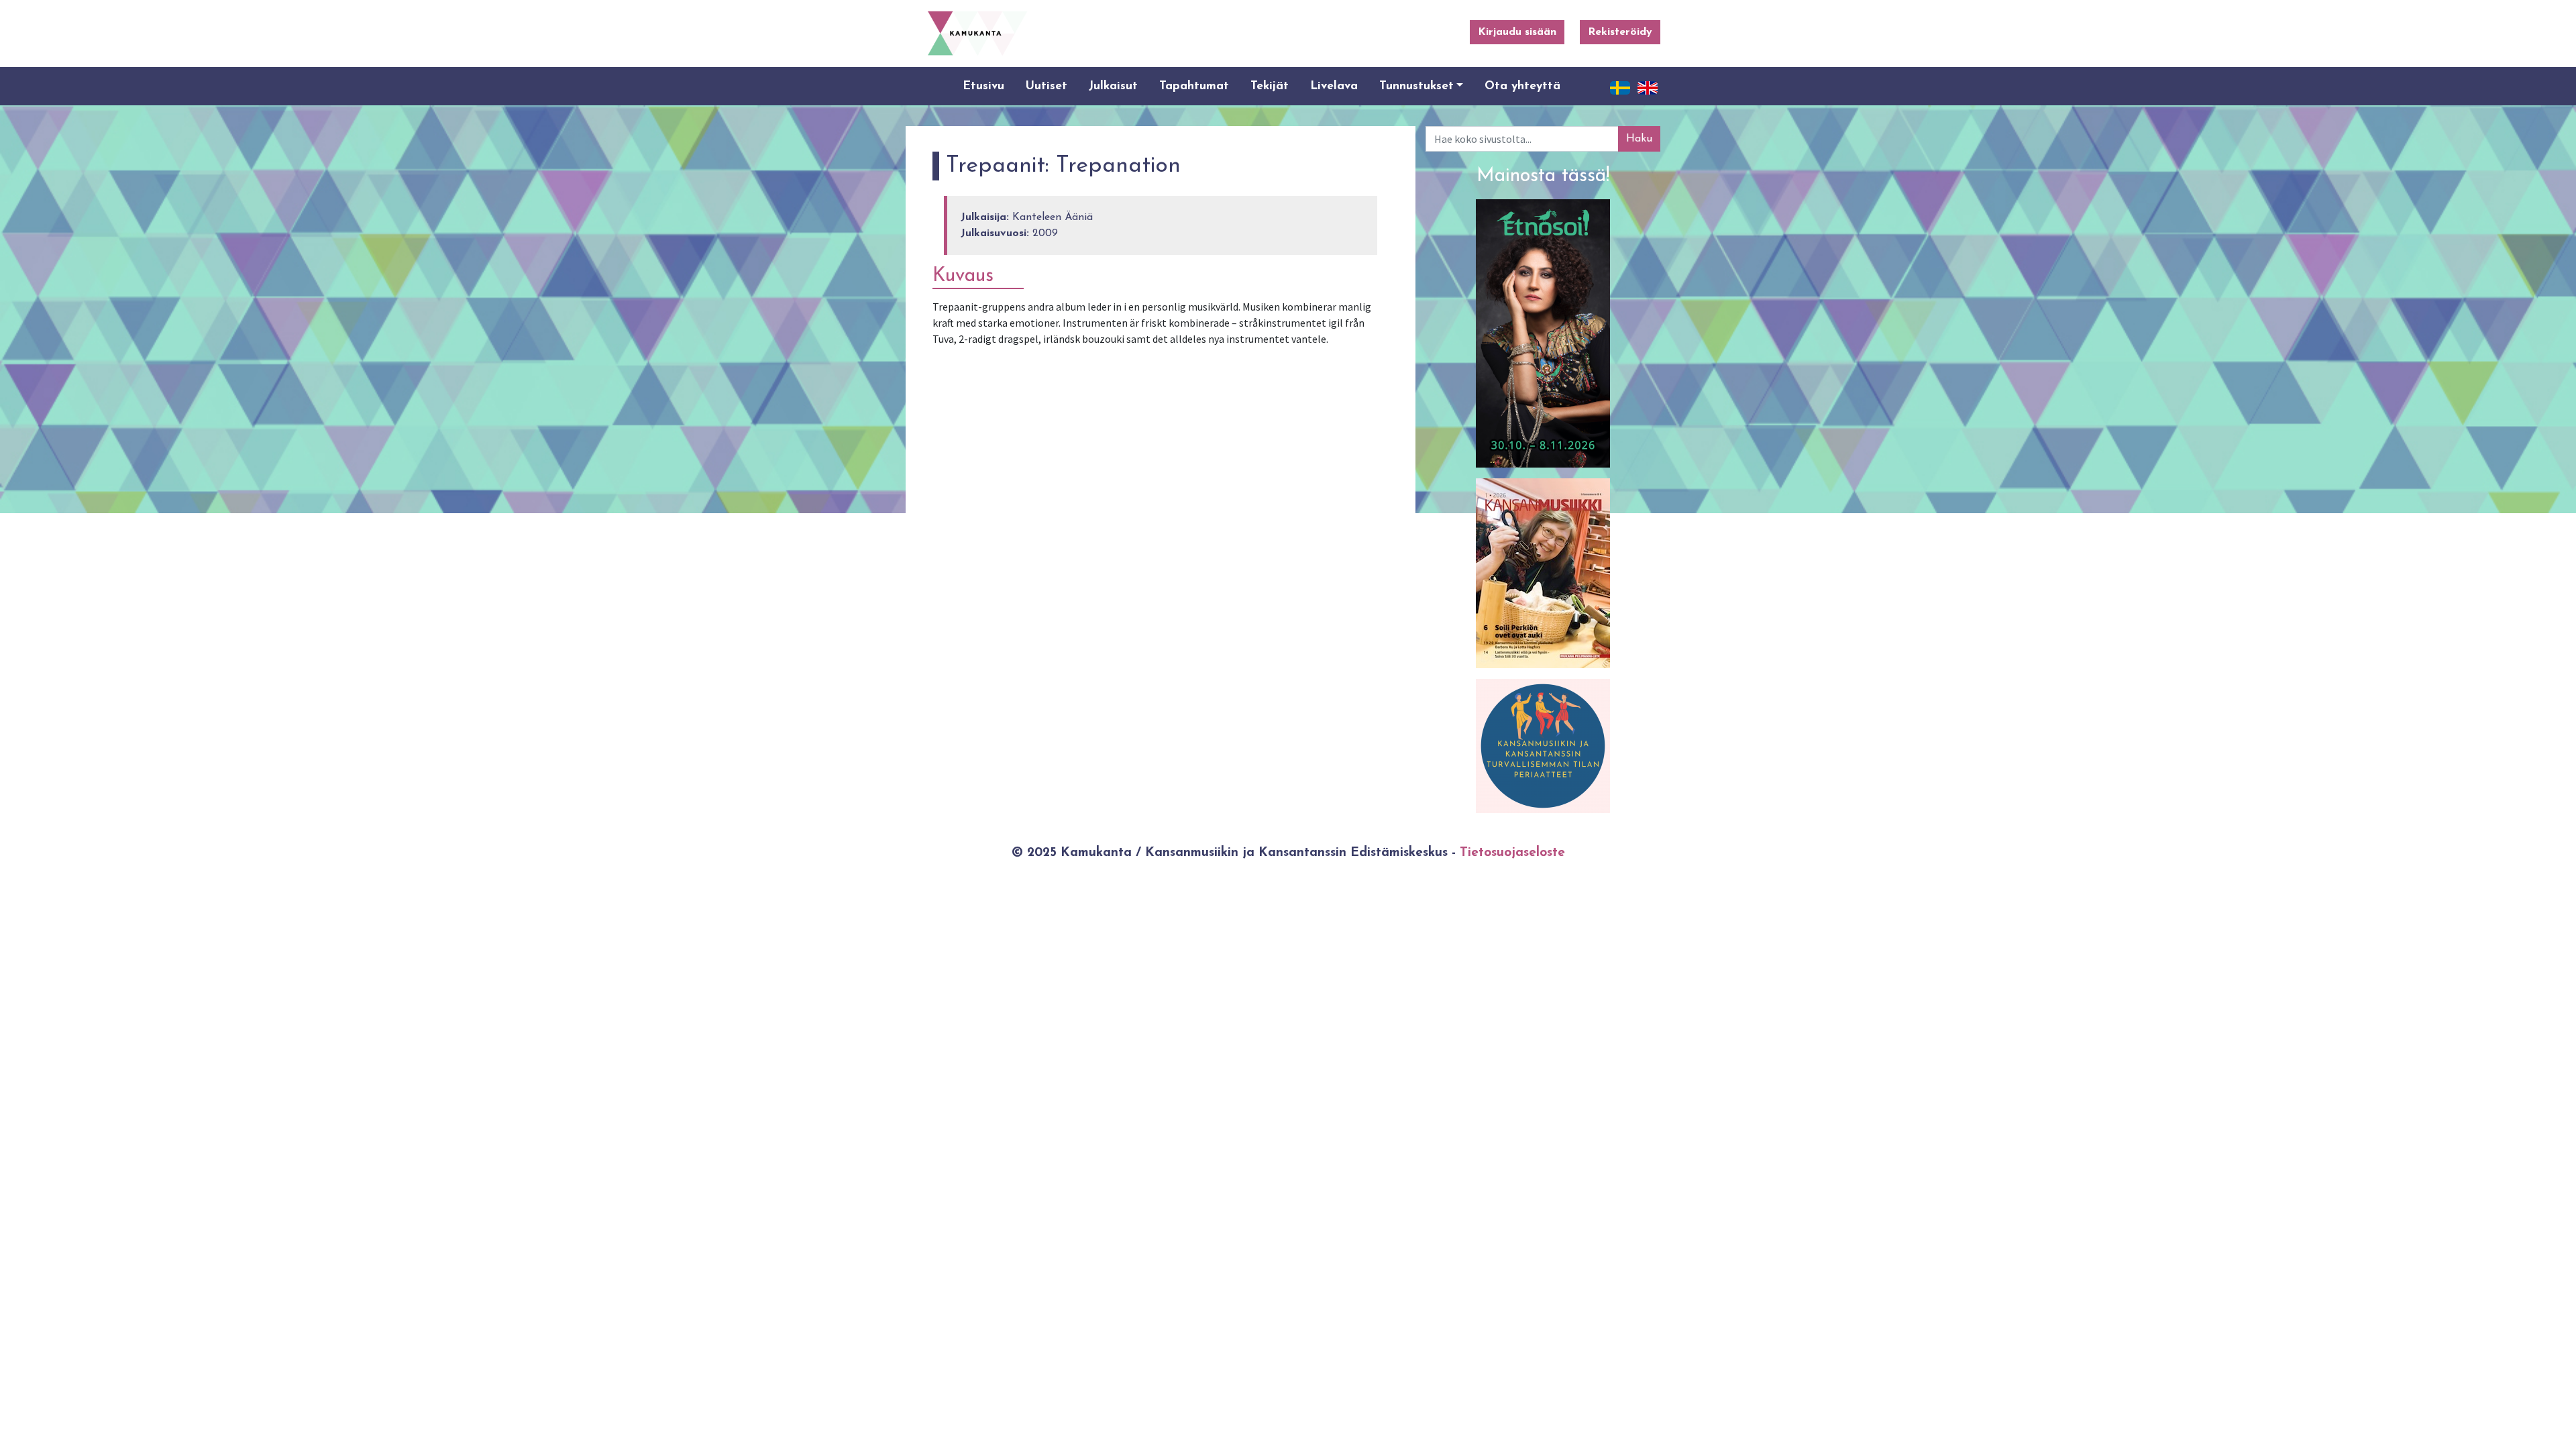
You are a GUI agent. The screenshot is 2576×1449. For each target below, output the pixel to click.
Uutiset (1046, 86)
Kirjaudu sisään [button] (1517, 32)
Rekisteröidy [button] (1620, 32)
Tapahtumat (1194, 86)
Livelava (1334, 86)
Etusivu (983, 86)
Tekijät (1270, 86)
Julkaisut (1113, 86)
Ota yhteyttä (1522, 86)
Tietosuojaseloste (1512, 853)
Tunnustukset (1416, 86)
